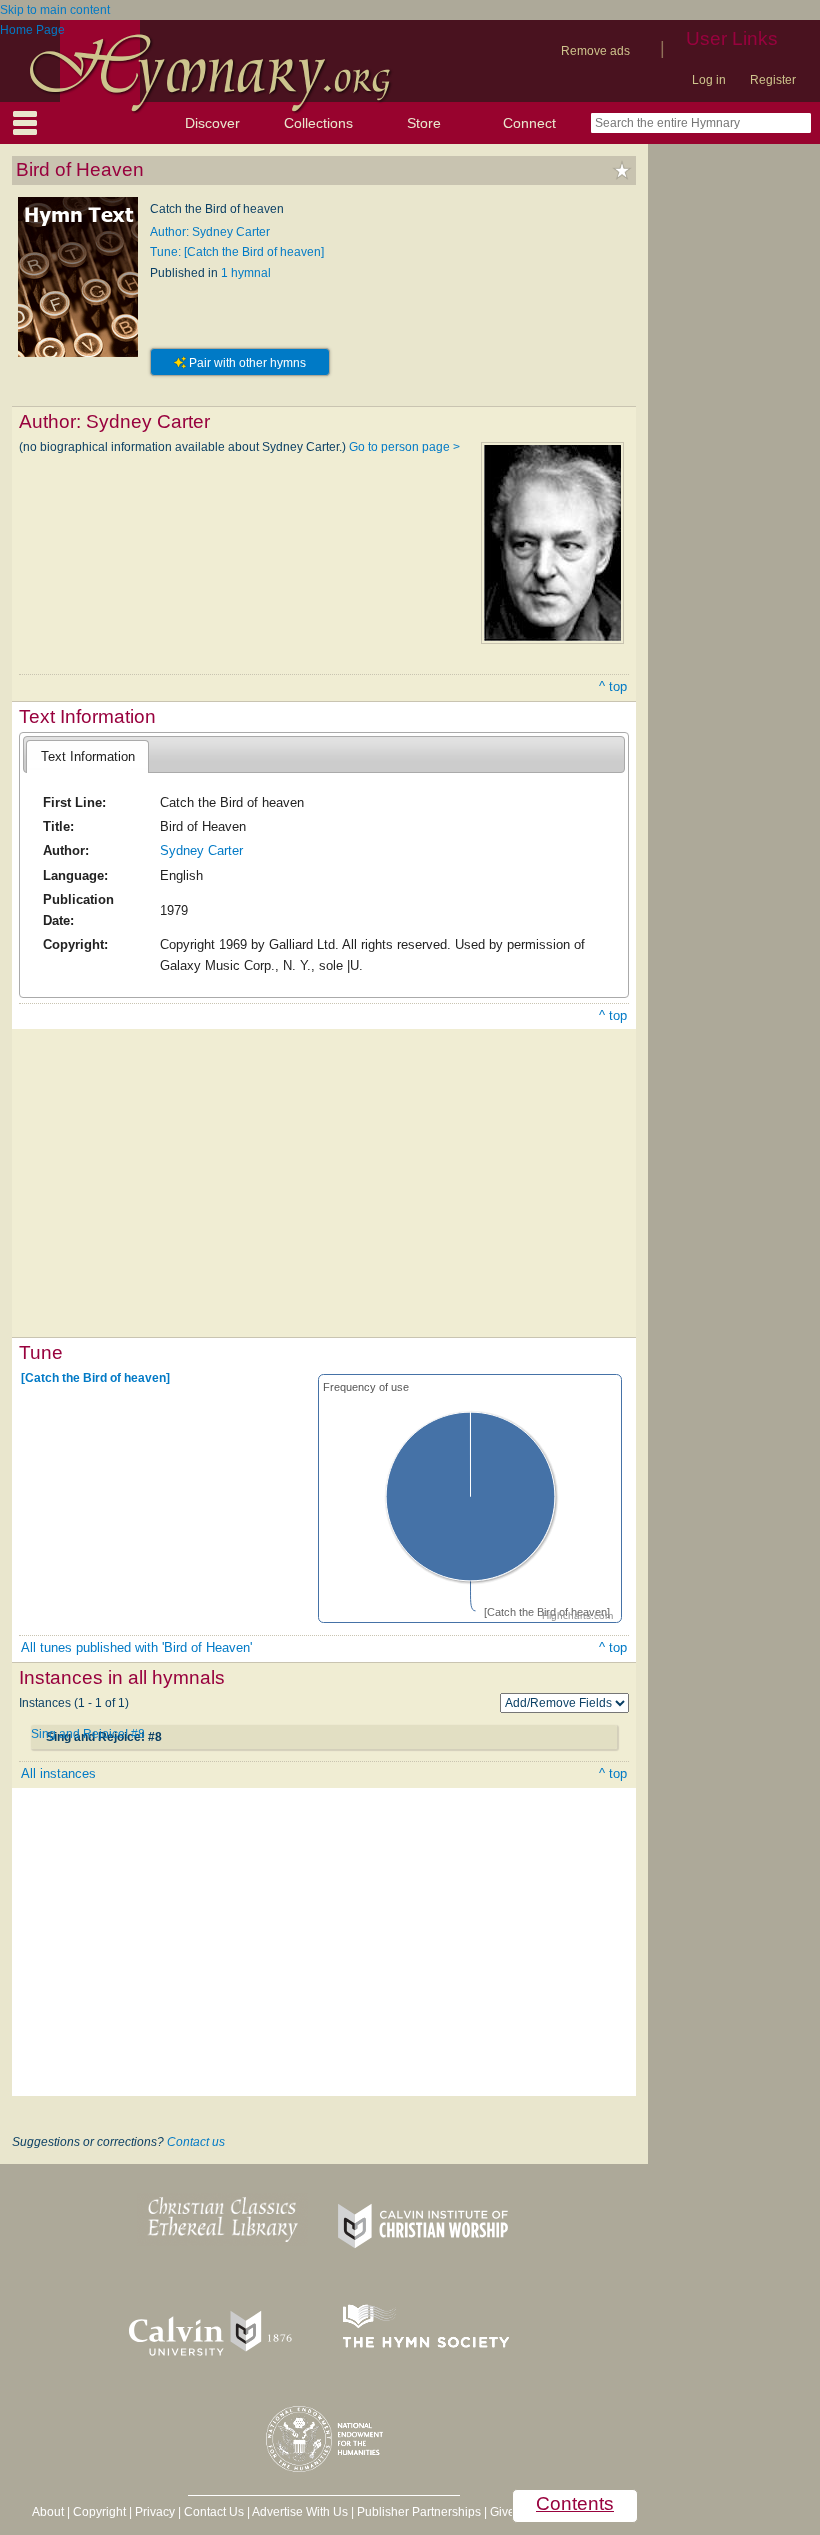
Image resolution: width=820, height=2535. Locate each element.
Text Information (88, 756)
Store (424, 123)
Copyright (99, 2512)
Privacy (155, 2512)
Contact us (196, 2142)
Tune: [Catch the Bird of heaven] (237, 252)
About (48, 2512)
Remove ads (595, 51)
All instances (58, 1773)
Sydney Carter (201, 850)
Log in (709, 80)
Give (502, 2512)
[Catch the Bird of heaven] (95, 1378)
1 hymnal (246, 273)
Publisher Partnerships (419, 2512)
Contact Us (214, 2512)
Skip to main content (55, 10)
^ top (613, 686)
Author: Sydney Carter (210, 232)
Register (773, 80)
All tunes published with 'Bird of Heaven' (136, 1647)
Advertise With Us (300, 2512)
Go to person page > (404, 447)
